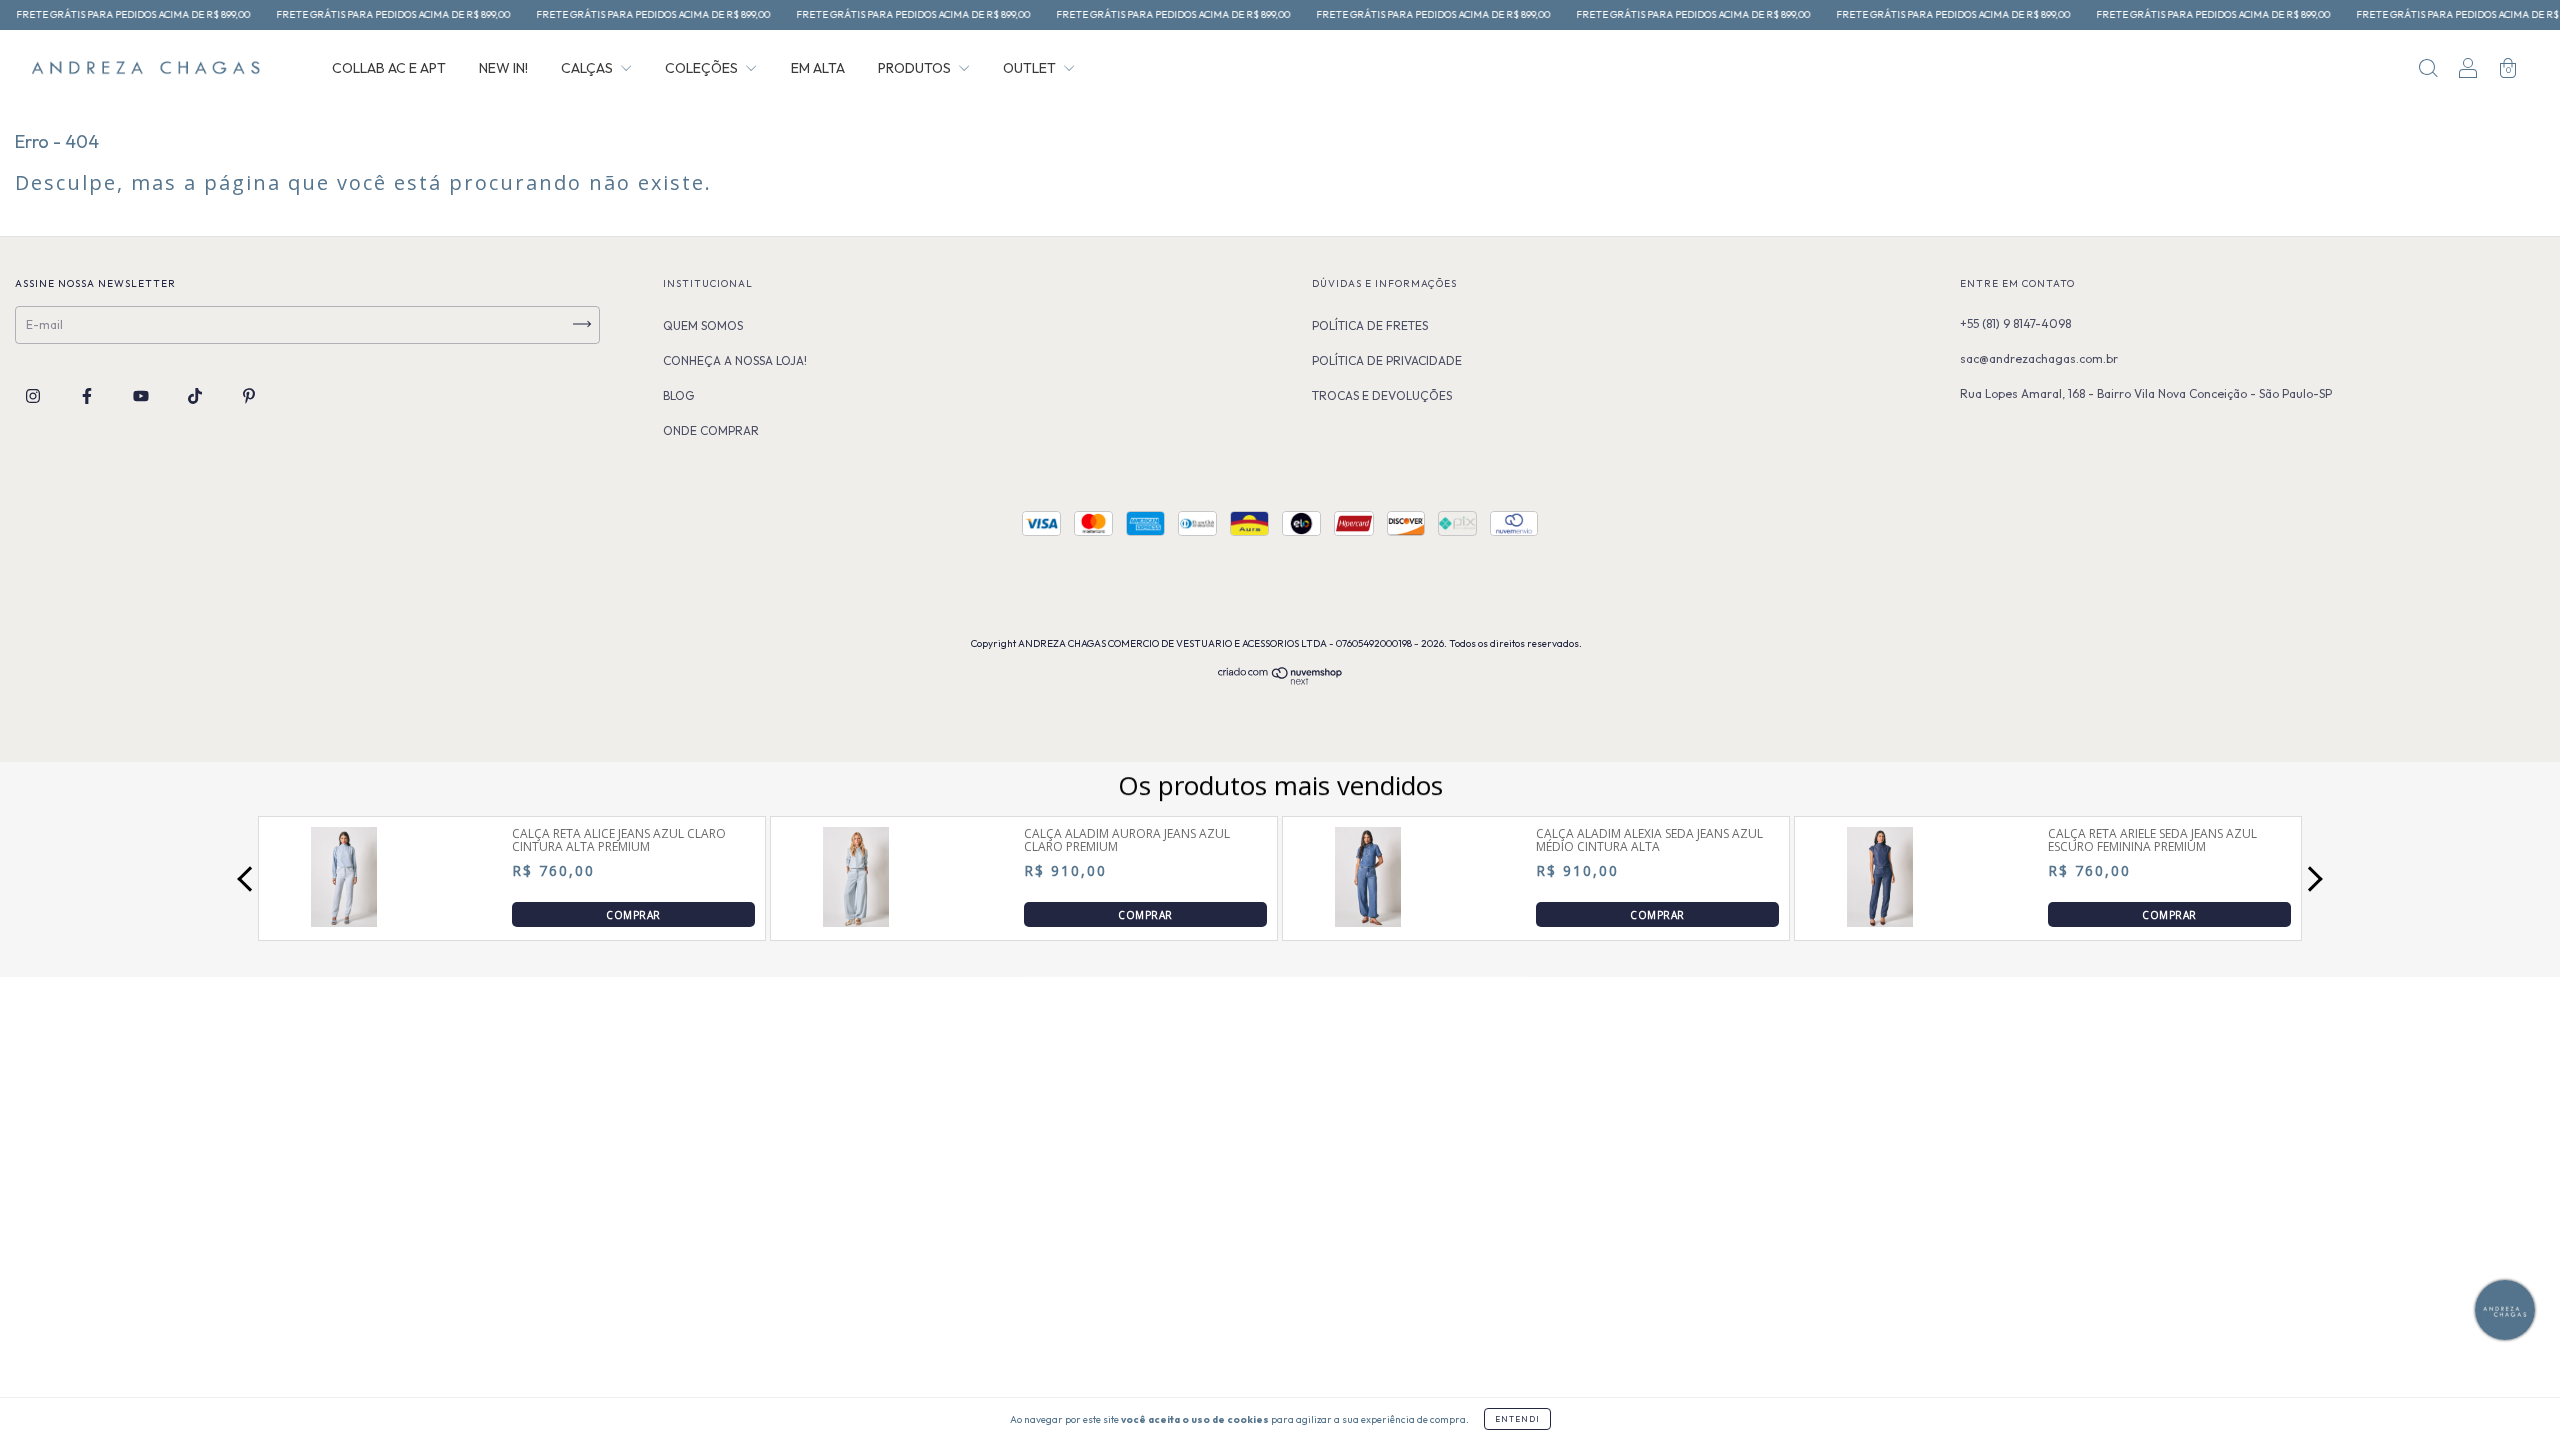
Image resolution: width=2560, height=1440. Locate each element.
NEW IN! (503, 68)
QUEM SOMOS (703, 325)
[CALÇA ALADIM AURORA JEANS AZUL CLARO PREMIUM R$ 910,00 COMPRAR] (856, 921)
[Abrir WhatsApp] (50, 1389)
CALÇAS (588, 68)
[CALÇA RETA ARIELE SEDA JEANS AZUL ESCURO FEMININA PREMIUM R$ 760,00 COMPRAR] (1880, 921)
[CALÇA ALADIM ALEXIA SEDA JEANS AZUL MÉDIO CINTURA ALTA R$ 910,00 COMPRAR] (1368, 921)
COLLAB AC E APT (389, 68)
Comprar (633, 914)
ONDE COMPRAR (711, 430)
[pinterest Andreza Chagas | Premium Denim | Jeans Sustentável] (249, 396)
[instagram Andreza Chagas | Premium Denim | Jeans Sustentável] (34, 396)
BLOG (678, 395)
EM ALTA (818, 68)
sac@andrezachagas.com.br (2039, 358)
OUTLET (1031, 68)
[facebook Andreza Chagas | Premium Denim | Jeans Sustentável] (88, 396)
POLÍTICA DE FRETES (1370, 325)
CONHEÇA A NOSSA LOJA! (735, 360)
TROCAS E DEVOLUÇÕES (1382, 395)
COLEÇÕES (703, 68)
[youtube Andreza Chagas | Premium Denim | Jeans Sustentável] (142, 396)
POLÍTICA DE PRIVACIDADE (1387, 360)
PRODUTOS (916, 68)
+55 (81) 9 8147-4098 (2015, 323)
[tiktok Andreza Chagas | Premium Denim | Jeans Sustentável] (196, 396)
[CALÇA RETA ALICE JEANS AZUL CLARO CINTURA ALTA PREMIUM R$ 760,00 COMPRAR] (344, 921)
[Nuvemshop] (1280, 681)
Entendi (1517, 1419)
